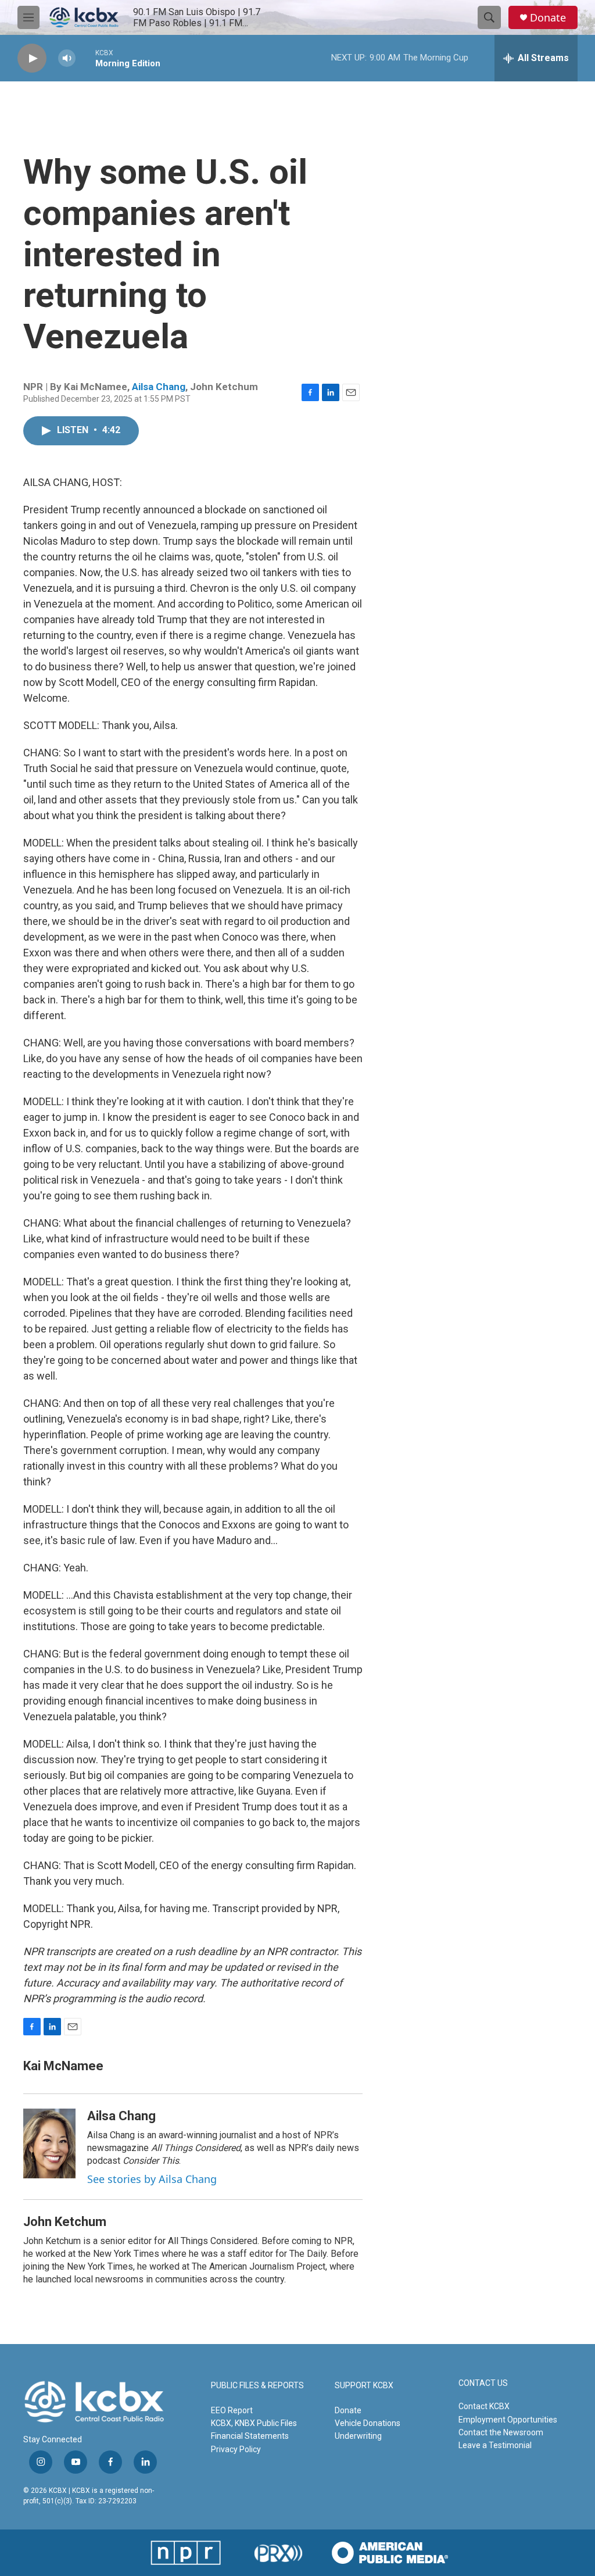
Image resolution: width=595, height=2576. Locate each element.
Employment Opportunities (508, 2420)
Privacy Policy (236, 2449)
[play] (32, 58)
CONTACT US (483, 2383)
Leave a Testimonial (495, 2445)
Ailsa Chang (159, 387)
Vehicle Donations (368, 2423)
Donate (548, 18)
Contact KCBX (484, 2406)
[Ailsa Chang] (49, 2143)
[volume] (67, 58)
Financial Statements (250, 2436)
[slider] (85, 58)
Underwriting (358, 2436)
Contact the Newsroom (501, 2432)
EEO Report (232, 2410)
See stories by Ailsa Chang (152, 2179)
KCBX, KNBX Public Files (254, 2423)
